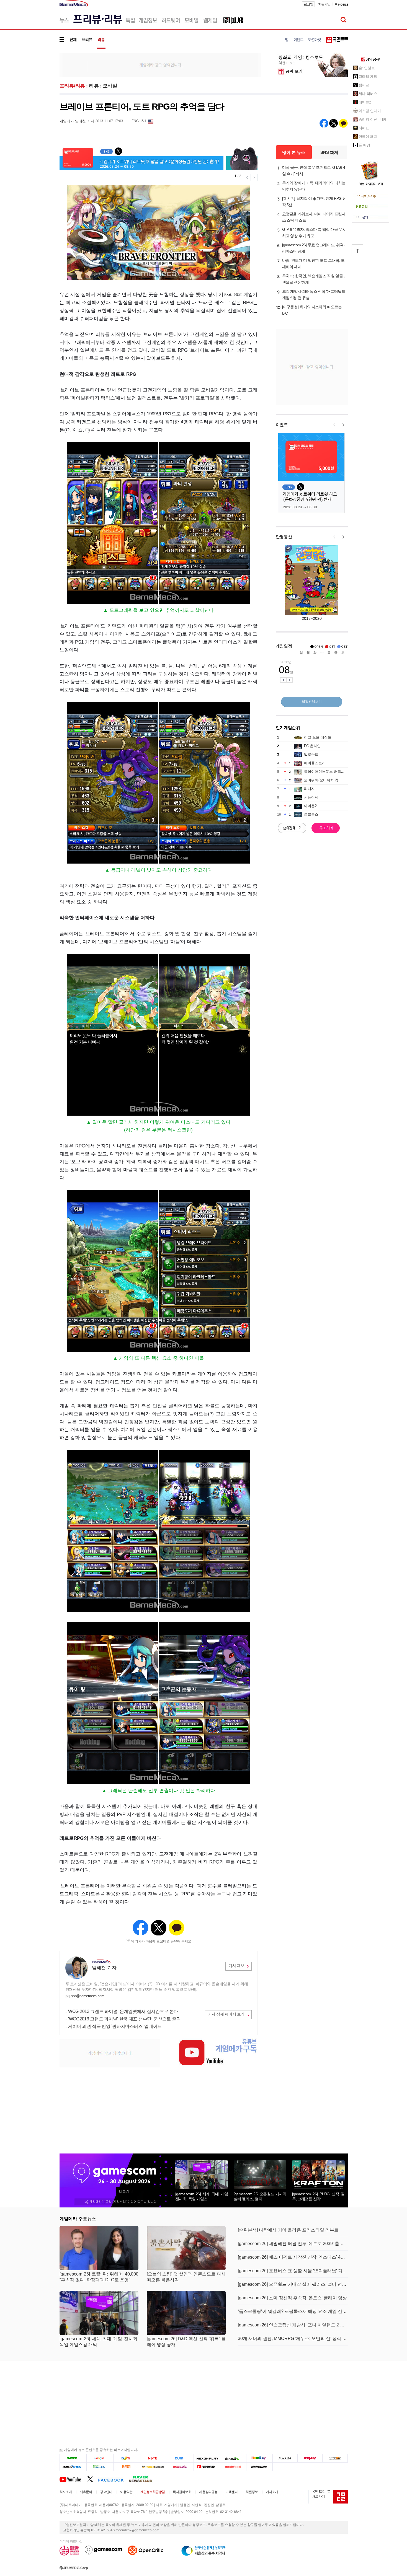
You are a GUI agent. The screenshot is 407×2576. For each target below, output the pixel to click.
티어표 (364, 128)
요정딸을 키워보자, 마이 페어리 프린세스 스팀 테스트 (314, 217)
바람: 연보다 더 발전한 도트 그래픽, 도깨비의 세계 (313, 264)
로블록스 (311, 814)
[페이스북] (113, 2479)
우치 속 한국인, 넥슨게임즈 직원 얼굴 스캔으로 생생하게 (315, 279)
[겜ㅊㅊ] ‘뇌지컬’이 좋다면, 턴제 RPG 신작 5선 (314, 202)
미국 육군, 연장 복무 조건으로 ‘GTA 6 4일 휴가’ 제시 (314, 171)
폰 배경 (365, 145)
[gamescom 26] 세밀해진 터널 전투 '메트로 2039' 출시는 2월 (293, 2244)
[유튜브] (73, 2479)
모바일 (110, 86)
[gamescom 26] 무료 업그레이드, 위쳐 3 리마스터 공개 (314, 248)
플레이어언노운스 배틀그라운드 (330, 772)
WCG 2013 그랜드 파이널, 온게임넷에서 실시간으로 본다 (123, 2011)
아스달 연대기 (370, 111)
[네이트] (154, 2458)
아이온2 (310, 806)
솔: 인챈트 (367, 68)
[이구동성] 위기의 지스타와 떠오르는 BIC (312, 310)
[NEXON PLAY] (207, 2458)
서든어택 (311, 797)
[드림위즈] (335, 2458)
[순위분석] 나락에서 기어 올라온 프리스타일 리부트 (288, 2230)
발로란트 (311, 754)
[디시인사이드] (260, 2467)
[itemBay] (260, 2458)
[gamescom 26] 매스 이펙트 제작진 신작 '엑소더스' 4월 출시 (293, 2257)
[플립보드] (207, 2467)
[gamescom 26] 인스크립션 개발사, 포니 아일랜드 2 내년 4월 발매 (293, 2325)
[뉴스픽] (180, 2467)
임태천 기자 (104, 1968)
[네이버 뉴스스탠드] (143, 2479)
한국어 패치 (368, 137)
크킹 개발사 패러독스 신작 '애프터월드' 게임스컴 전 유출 (314, 295)
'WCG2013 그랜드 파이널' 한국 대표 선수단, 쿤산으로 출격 (124, 2019)
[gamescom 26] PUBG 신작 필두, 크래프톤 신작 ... (318, 2196)
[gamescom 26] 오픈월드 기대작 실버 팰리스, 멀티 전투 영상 (293, 2284)
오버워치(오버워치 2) (321, 780)
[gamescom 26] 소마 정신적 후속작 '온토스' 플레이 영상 (292, 2298)
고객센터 (231, 2492)
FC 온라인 (312, 746)
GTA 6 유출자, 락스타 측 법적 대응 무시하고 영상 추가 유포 (314, 233)
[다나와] (233, 2458)
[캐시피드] (233, 2467)
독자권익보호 (182, 2492)
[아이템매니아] (100, 2467)
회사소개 (66, 2492)
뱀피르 (364, 85)
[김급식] (127, 2467)
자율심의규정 (208, 2492)
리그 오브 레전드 (318, 737)
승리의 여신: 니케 (373, 119)
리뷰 (94, 86)
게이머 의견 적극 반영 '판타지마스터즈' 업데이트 (115, 2026)
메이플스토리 (315, 763)
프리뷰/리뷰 (72, 86)
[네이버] (73, 2458)
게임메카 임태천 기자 (77, 121)
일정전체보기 (312, 702)
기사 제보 (236, 1966)
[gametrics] (73, 2467)
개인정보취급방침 (153, 2492)
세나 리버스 (368, 94)
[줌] (180, 2458)
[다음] (127, 2458)
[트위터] (93, 2479)
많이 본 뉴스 (294, 152)
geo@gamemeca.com (87, 1996)
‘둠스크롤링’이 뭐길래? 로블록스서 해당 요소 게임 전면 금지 (293, 2311)
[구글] (100, 2458)
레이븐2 (365, 102)
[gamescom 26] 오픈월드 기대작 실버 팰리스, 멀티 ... (260, 2196)
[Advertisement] (37, 86)
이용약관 (126, 2492)
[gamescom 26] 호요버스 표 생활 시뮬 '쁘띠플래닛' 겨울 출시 (293, 2271)
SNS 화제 (329, 152)
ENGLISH (139, 121)
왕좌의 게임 (368, 77)
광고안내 (106, 2492)
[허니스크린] (154, 2467)
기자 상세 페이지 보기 (226, 2014)
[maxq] (310, 2458)
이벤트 (282, 425)
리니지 (309, 789)
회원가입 (324, 4)
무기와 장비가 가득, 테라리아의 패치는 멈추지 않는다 (314, 186)
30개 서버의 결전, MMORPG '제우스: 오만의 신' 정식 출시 (293, 2338)
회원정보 (252, 2492)
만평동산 (284, 537)
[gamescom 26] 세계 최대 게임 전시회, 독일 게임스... (202, 2196)
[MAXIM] (285, 2458)
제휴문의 (86, 2492)
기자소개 (272, 2492)
